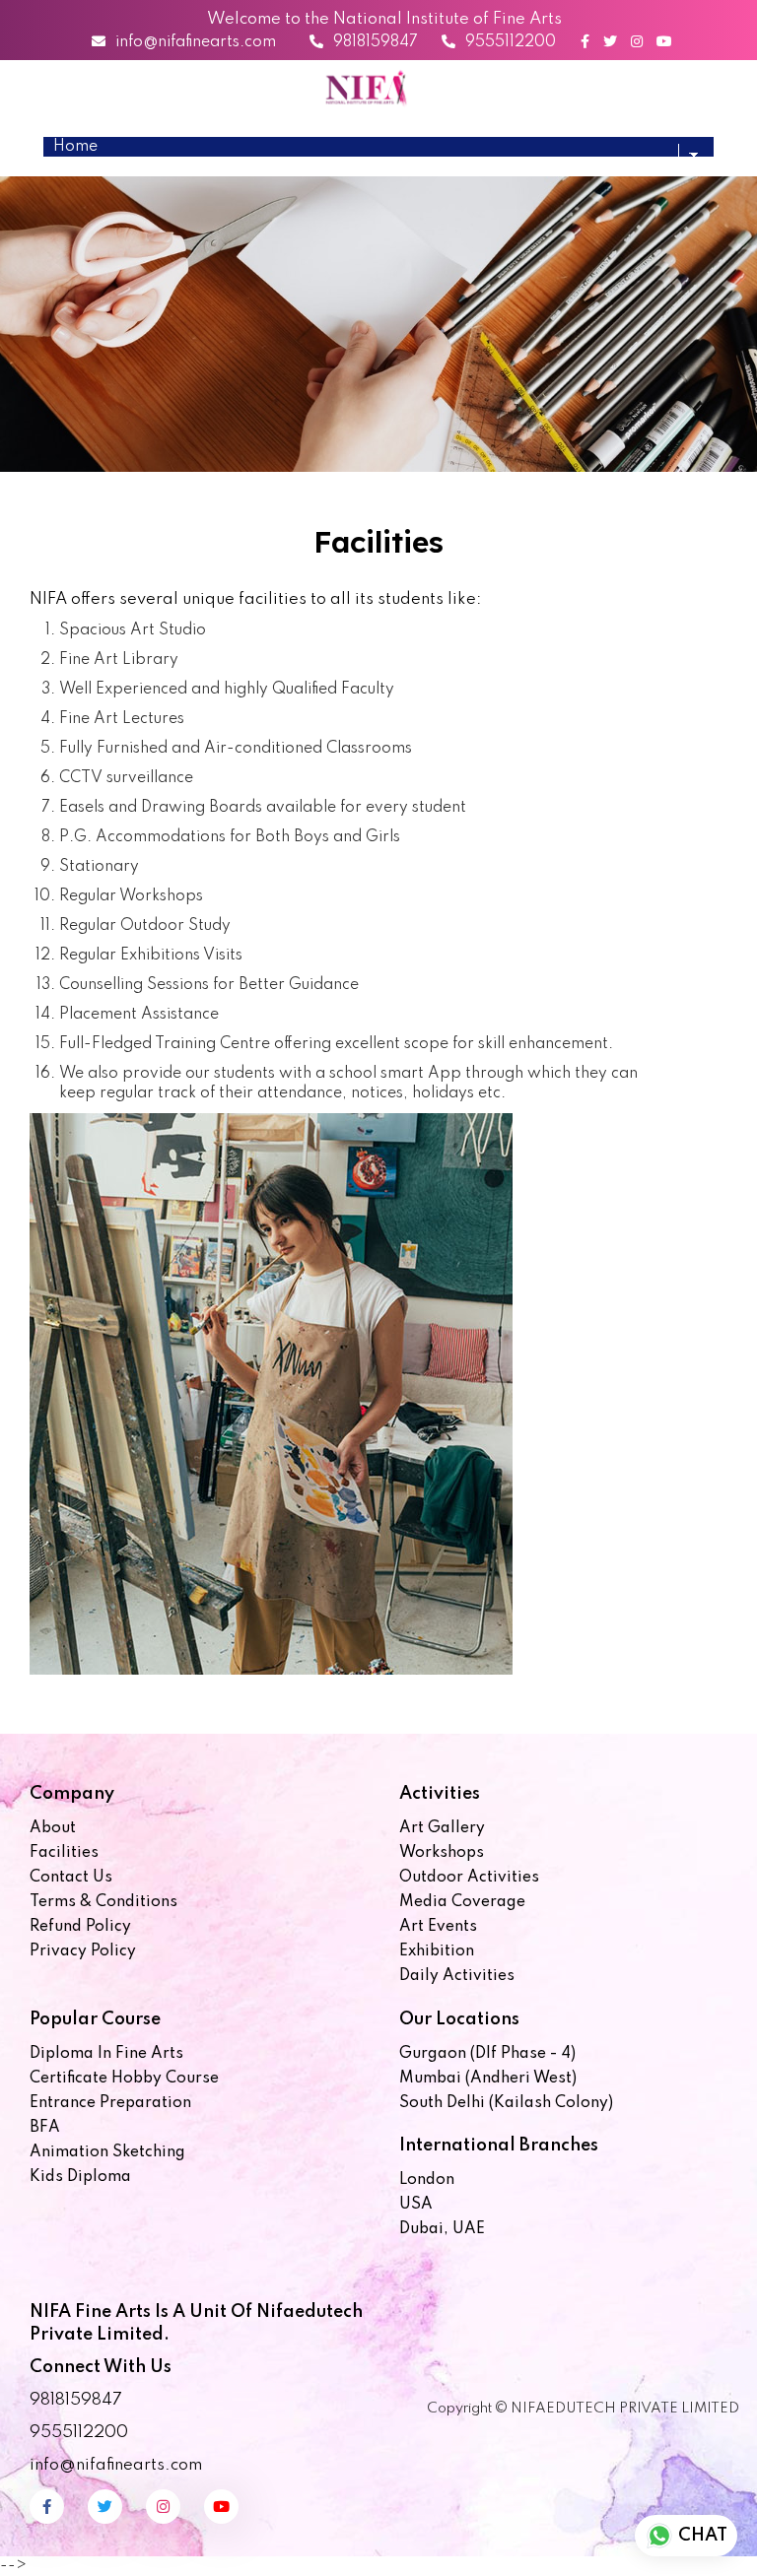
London (427, 2180)
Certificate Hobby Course (124, 2079)
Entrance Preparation (110, 2103)
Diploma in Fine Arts (106, 2054)
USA (416, 2205)
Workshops (442, 1853)
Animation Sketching (107, 2152)
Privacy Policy (83, 1951)
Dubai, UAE (442, 2229)
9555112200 (511, 42)
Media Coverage (462, 1902)
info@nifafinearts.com (196, 42)
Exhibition (437, 1951)
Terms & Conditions (103, 1902)
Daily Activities (457, 1976)
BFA (45, 2128)
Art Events (438, 1927)
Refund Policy (80, 1927)
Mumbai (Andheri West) (488, 2079)
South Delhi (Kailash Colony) (506, 2103)
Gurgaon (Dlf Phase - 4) (487, 2054)
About (53, 1828)
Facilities (64, 1853)
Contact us (71, 1878)
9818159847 (376, 42)
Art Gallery (442, 1828)
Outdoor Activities (469, 1878)
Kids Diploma (80, 2177)
